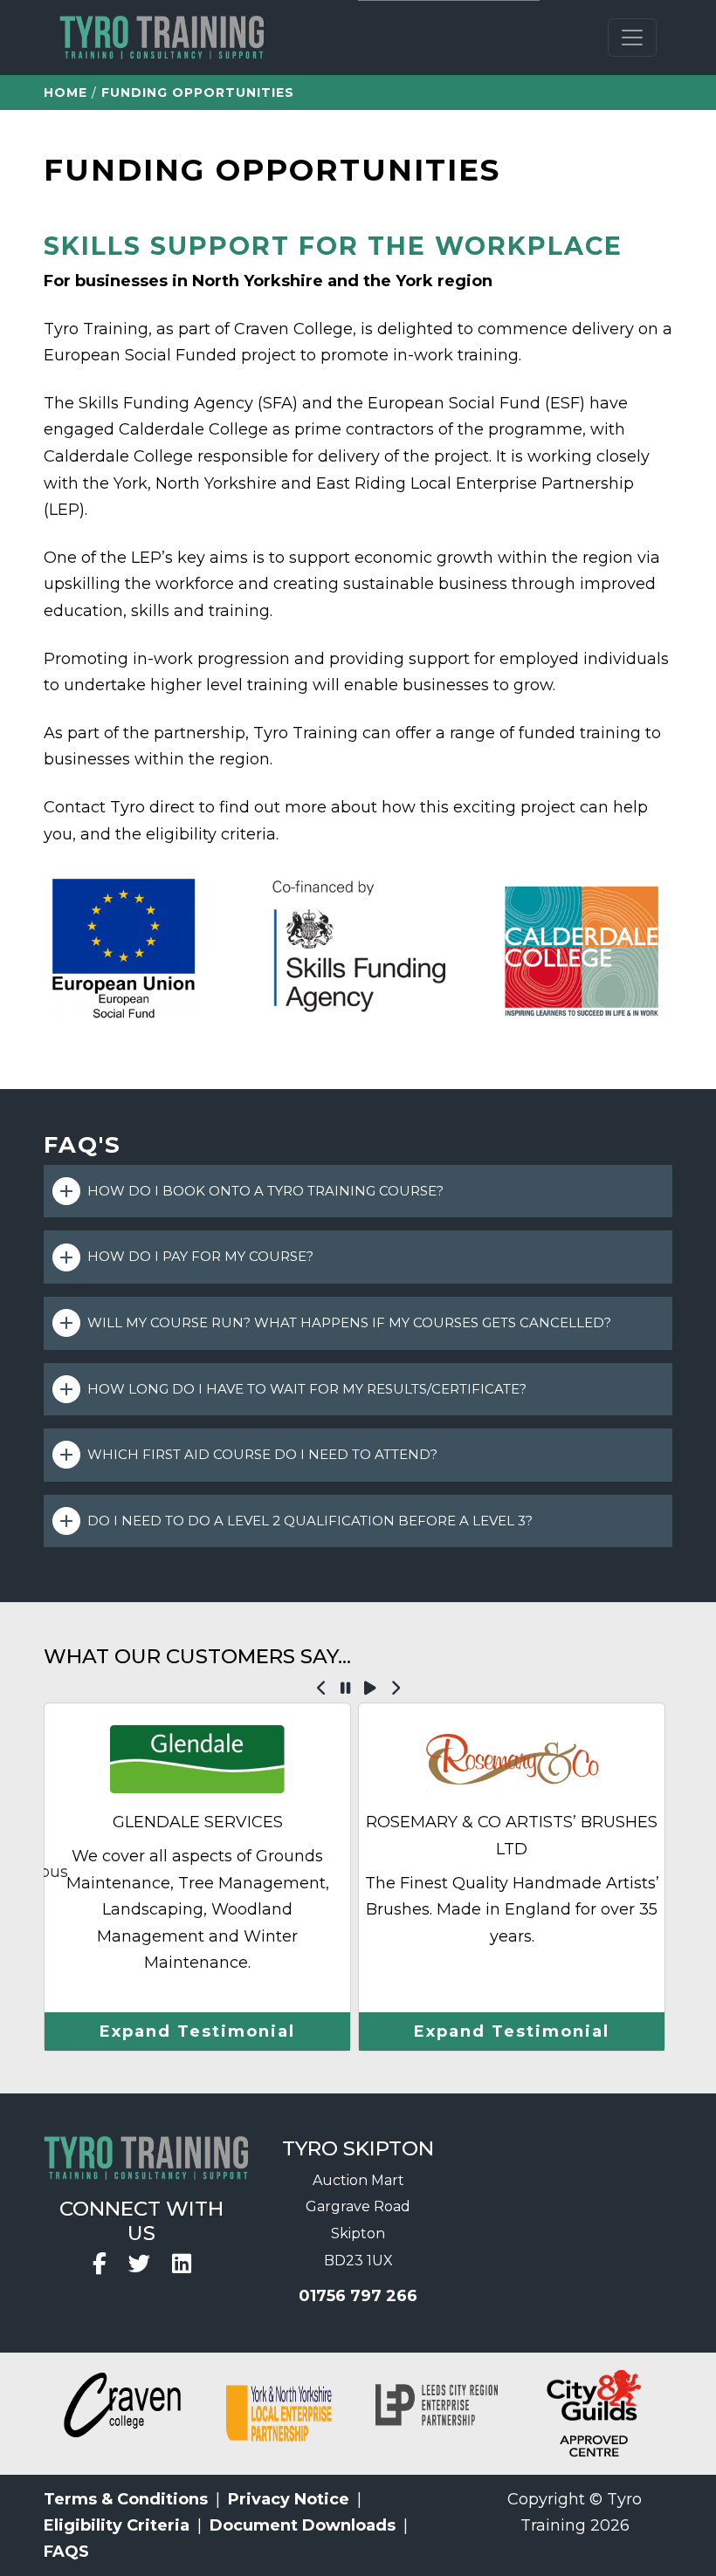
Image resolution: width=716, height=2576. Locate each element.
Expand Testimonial (197, 2031)
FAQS (66, 2552)
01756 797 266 (358, 2296)
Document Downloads (303, 2525)
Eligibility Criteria (117, 2525)
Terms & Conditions (126, 2499)
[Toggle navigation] (632, 38)
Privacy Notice (289, 2499)
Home (65, 92)
